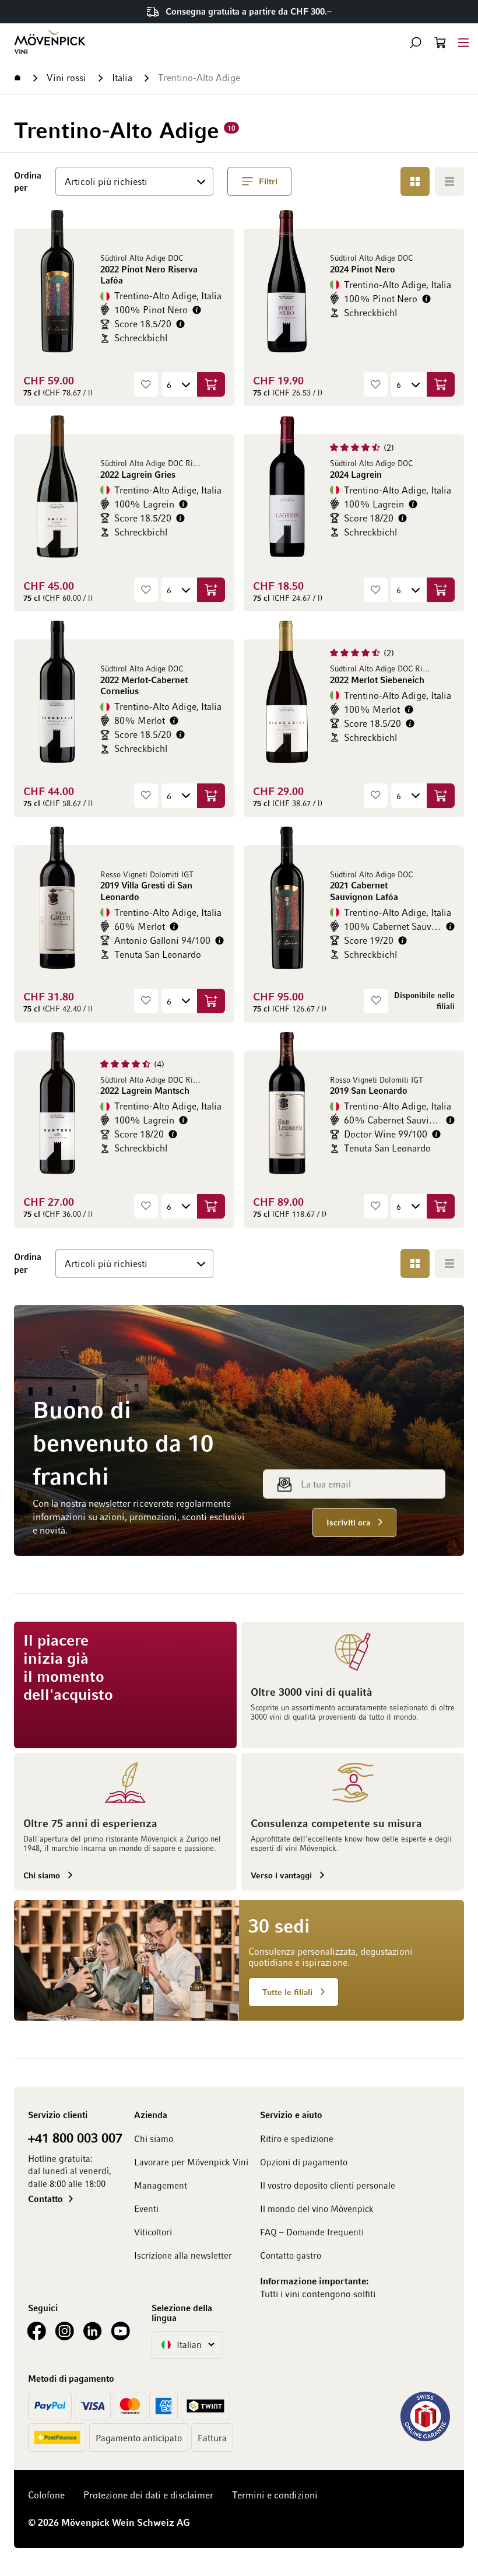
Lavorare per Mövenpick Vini (191, 2162)
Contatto (45, 2199)
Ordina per (30, 181)
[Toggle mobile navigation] (463, 42)
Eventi (146, 2208)
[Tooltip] (197, 310)
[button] (416, 43)
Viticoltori (153, 2232)
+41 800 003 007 (75, 2137)
